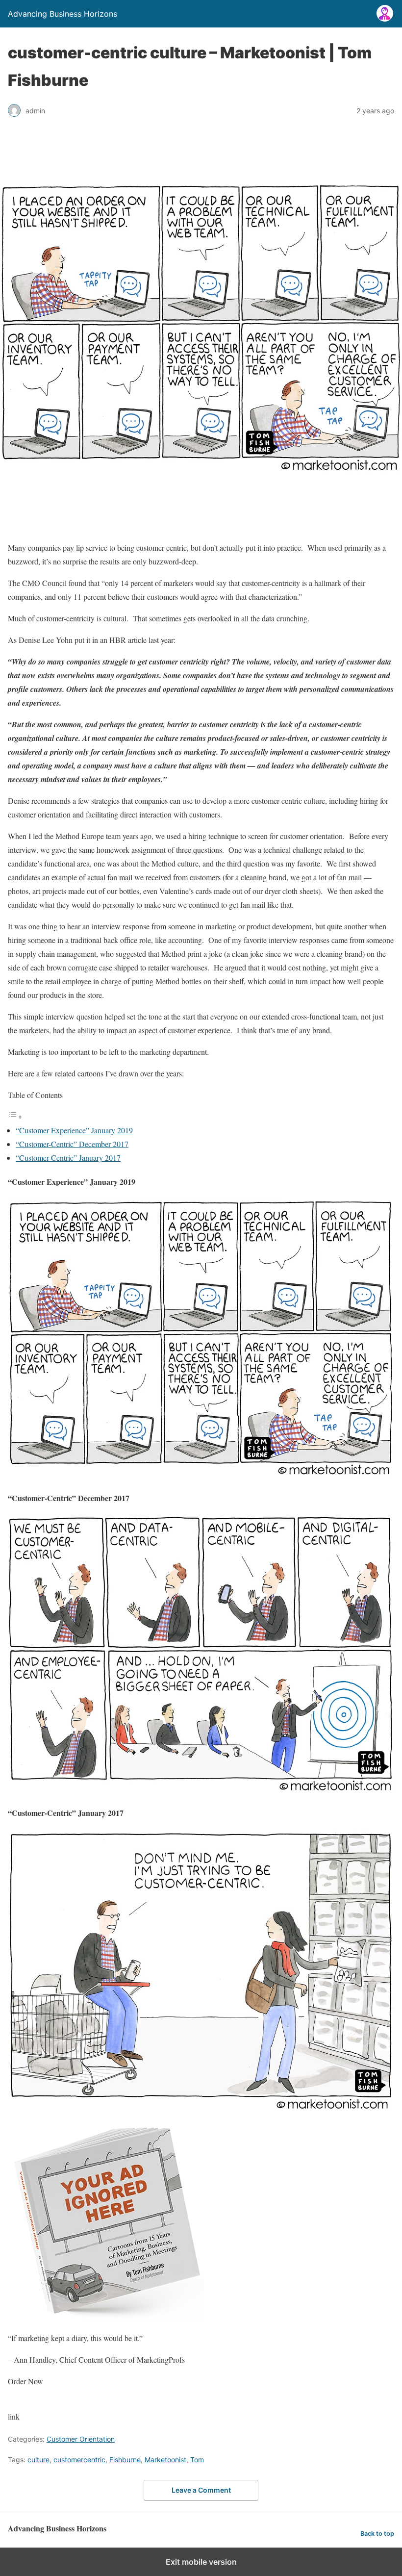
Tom (197, 2460)
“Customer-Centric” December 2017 (72, 1144)
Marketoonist (165, 2460)
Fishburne (125, 2460)
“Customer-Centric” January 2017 (68, 1158)
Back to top (377, 2534)
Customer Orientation (81, 2439)
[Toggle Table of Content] (15, 1116)
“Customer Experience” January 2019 (74, 1130)
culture (38, 2460)
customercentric (79, 2460)
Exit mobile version (201, 2562)
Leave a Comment (201, 2490)
